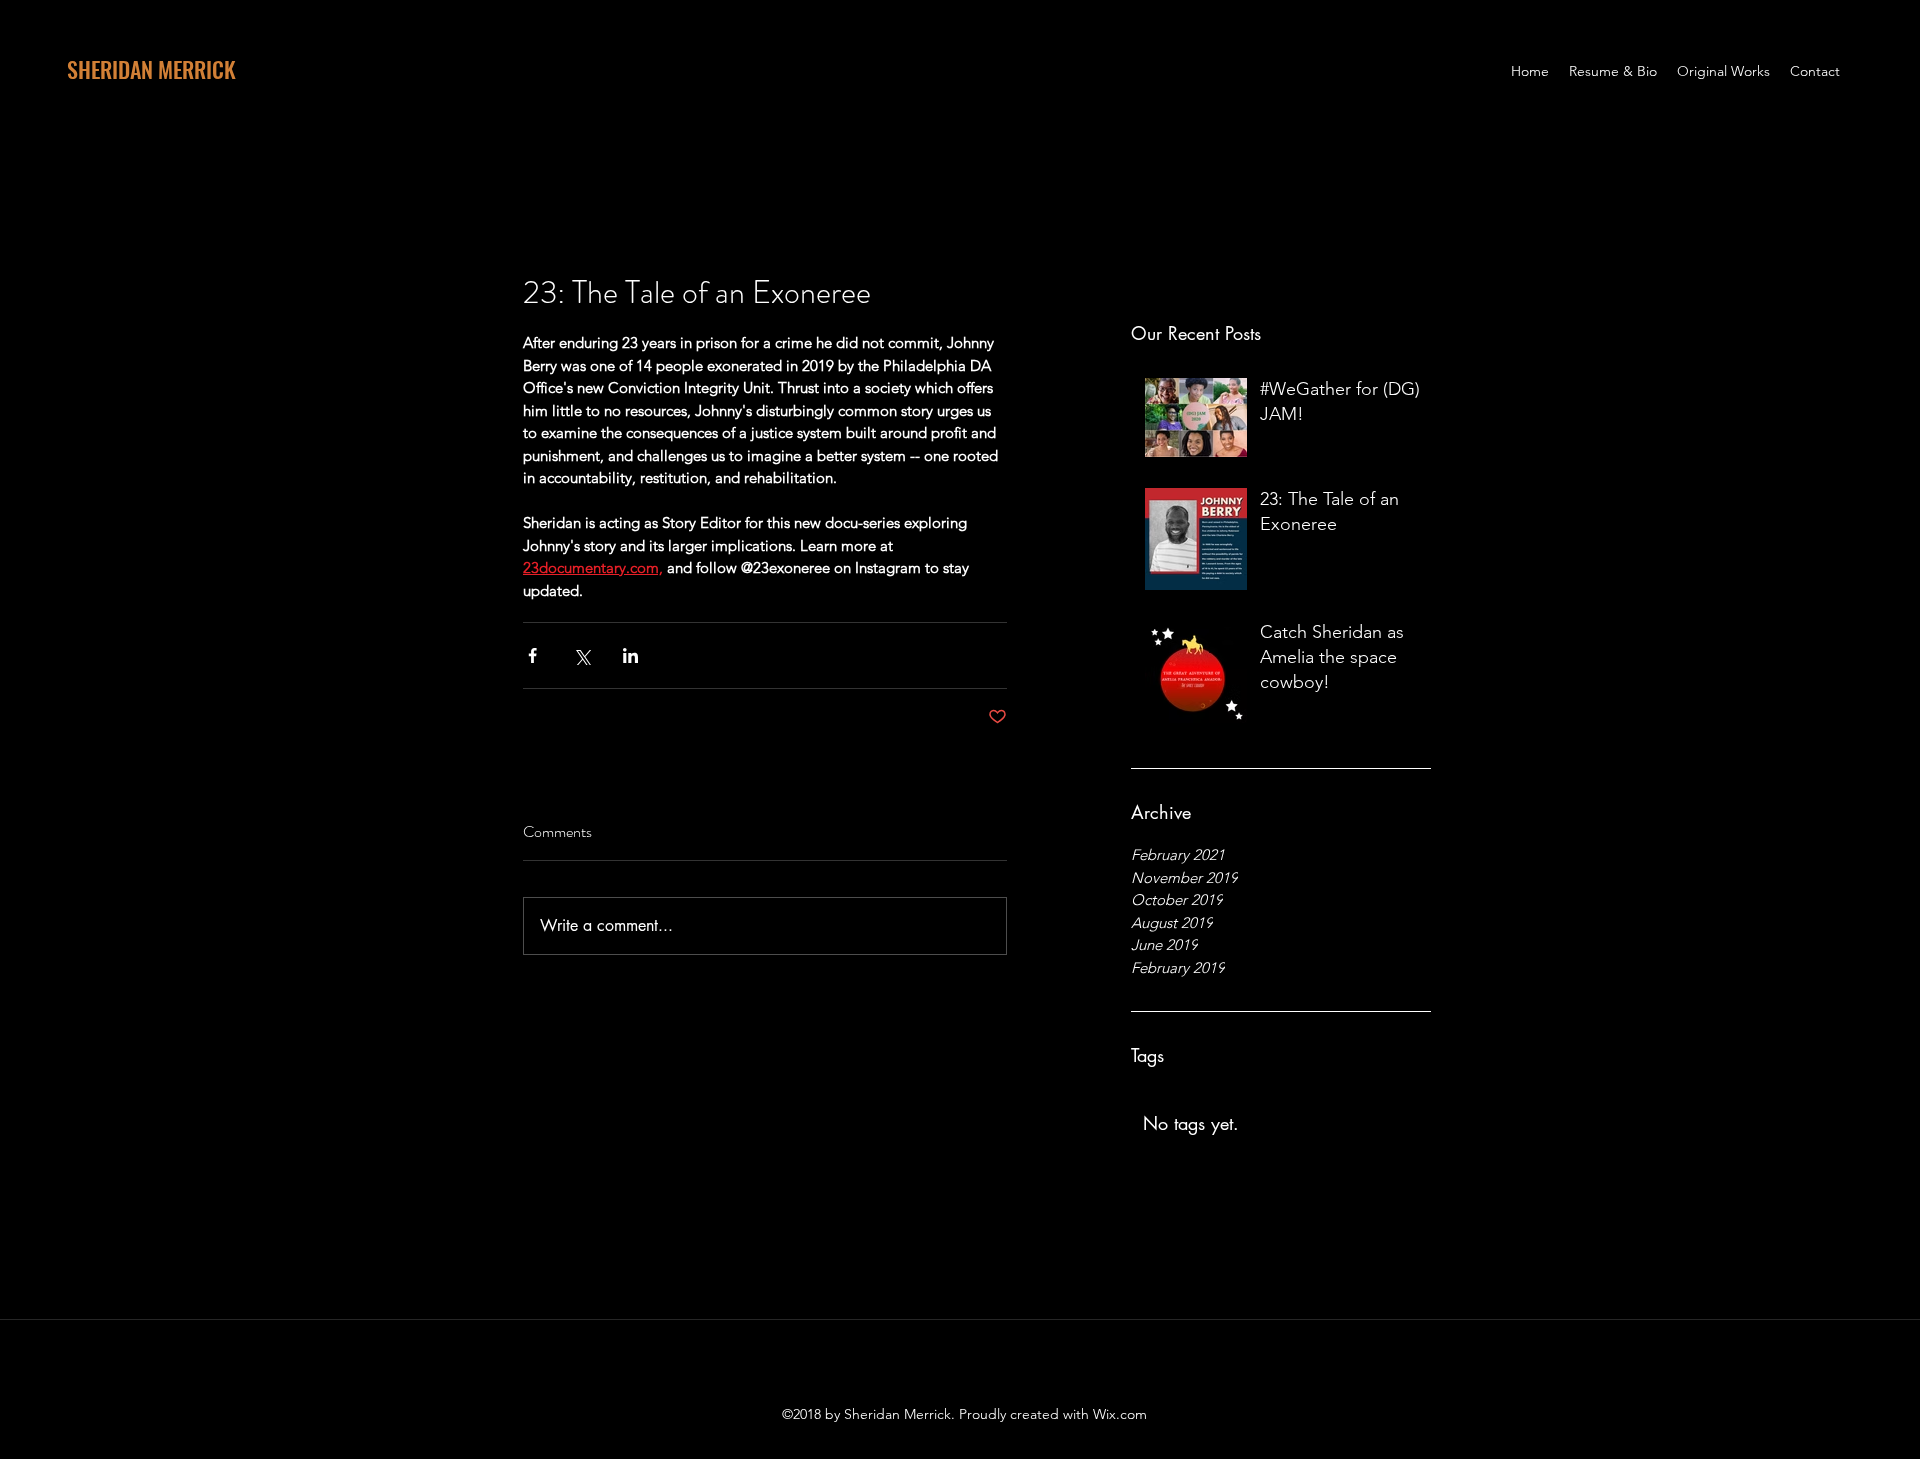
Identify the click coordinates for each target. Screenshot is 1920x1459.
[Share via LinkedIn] (630, 655)
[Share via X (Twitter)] (581, 655)
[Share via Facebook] (532, 655)
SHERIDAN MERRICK (151, 69)
